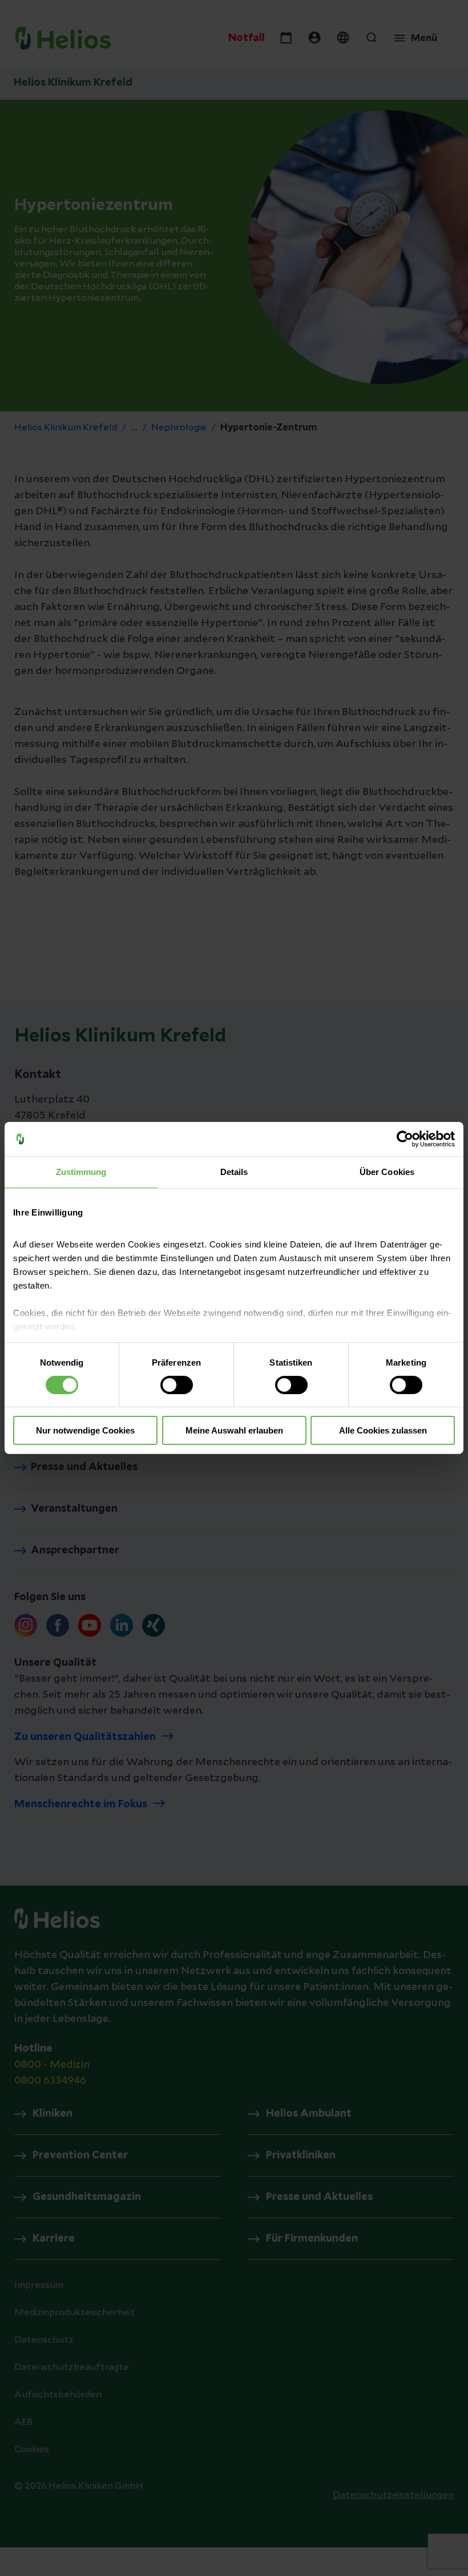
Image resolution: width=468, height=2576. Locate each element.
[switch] (177, 1385)
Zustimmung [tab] (81, 1172)
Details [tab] (234, 1172)
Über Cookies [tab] (387, 1172)
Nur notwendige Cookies (85, 1430)
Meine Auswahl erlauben (234, 1430)
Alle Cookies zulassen (383, 1430)
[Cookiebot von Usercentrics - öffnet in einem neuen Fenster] (405, 1139)
